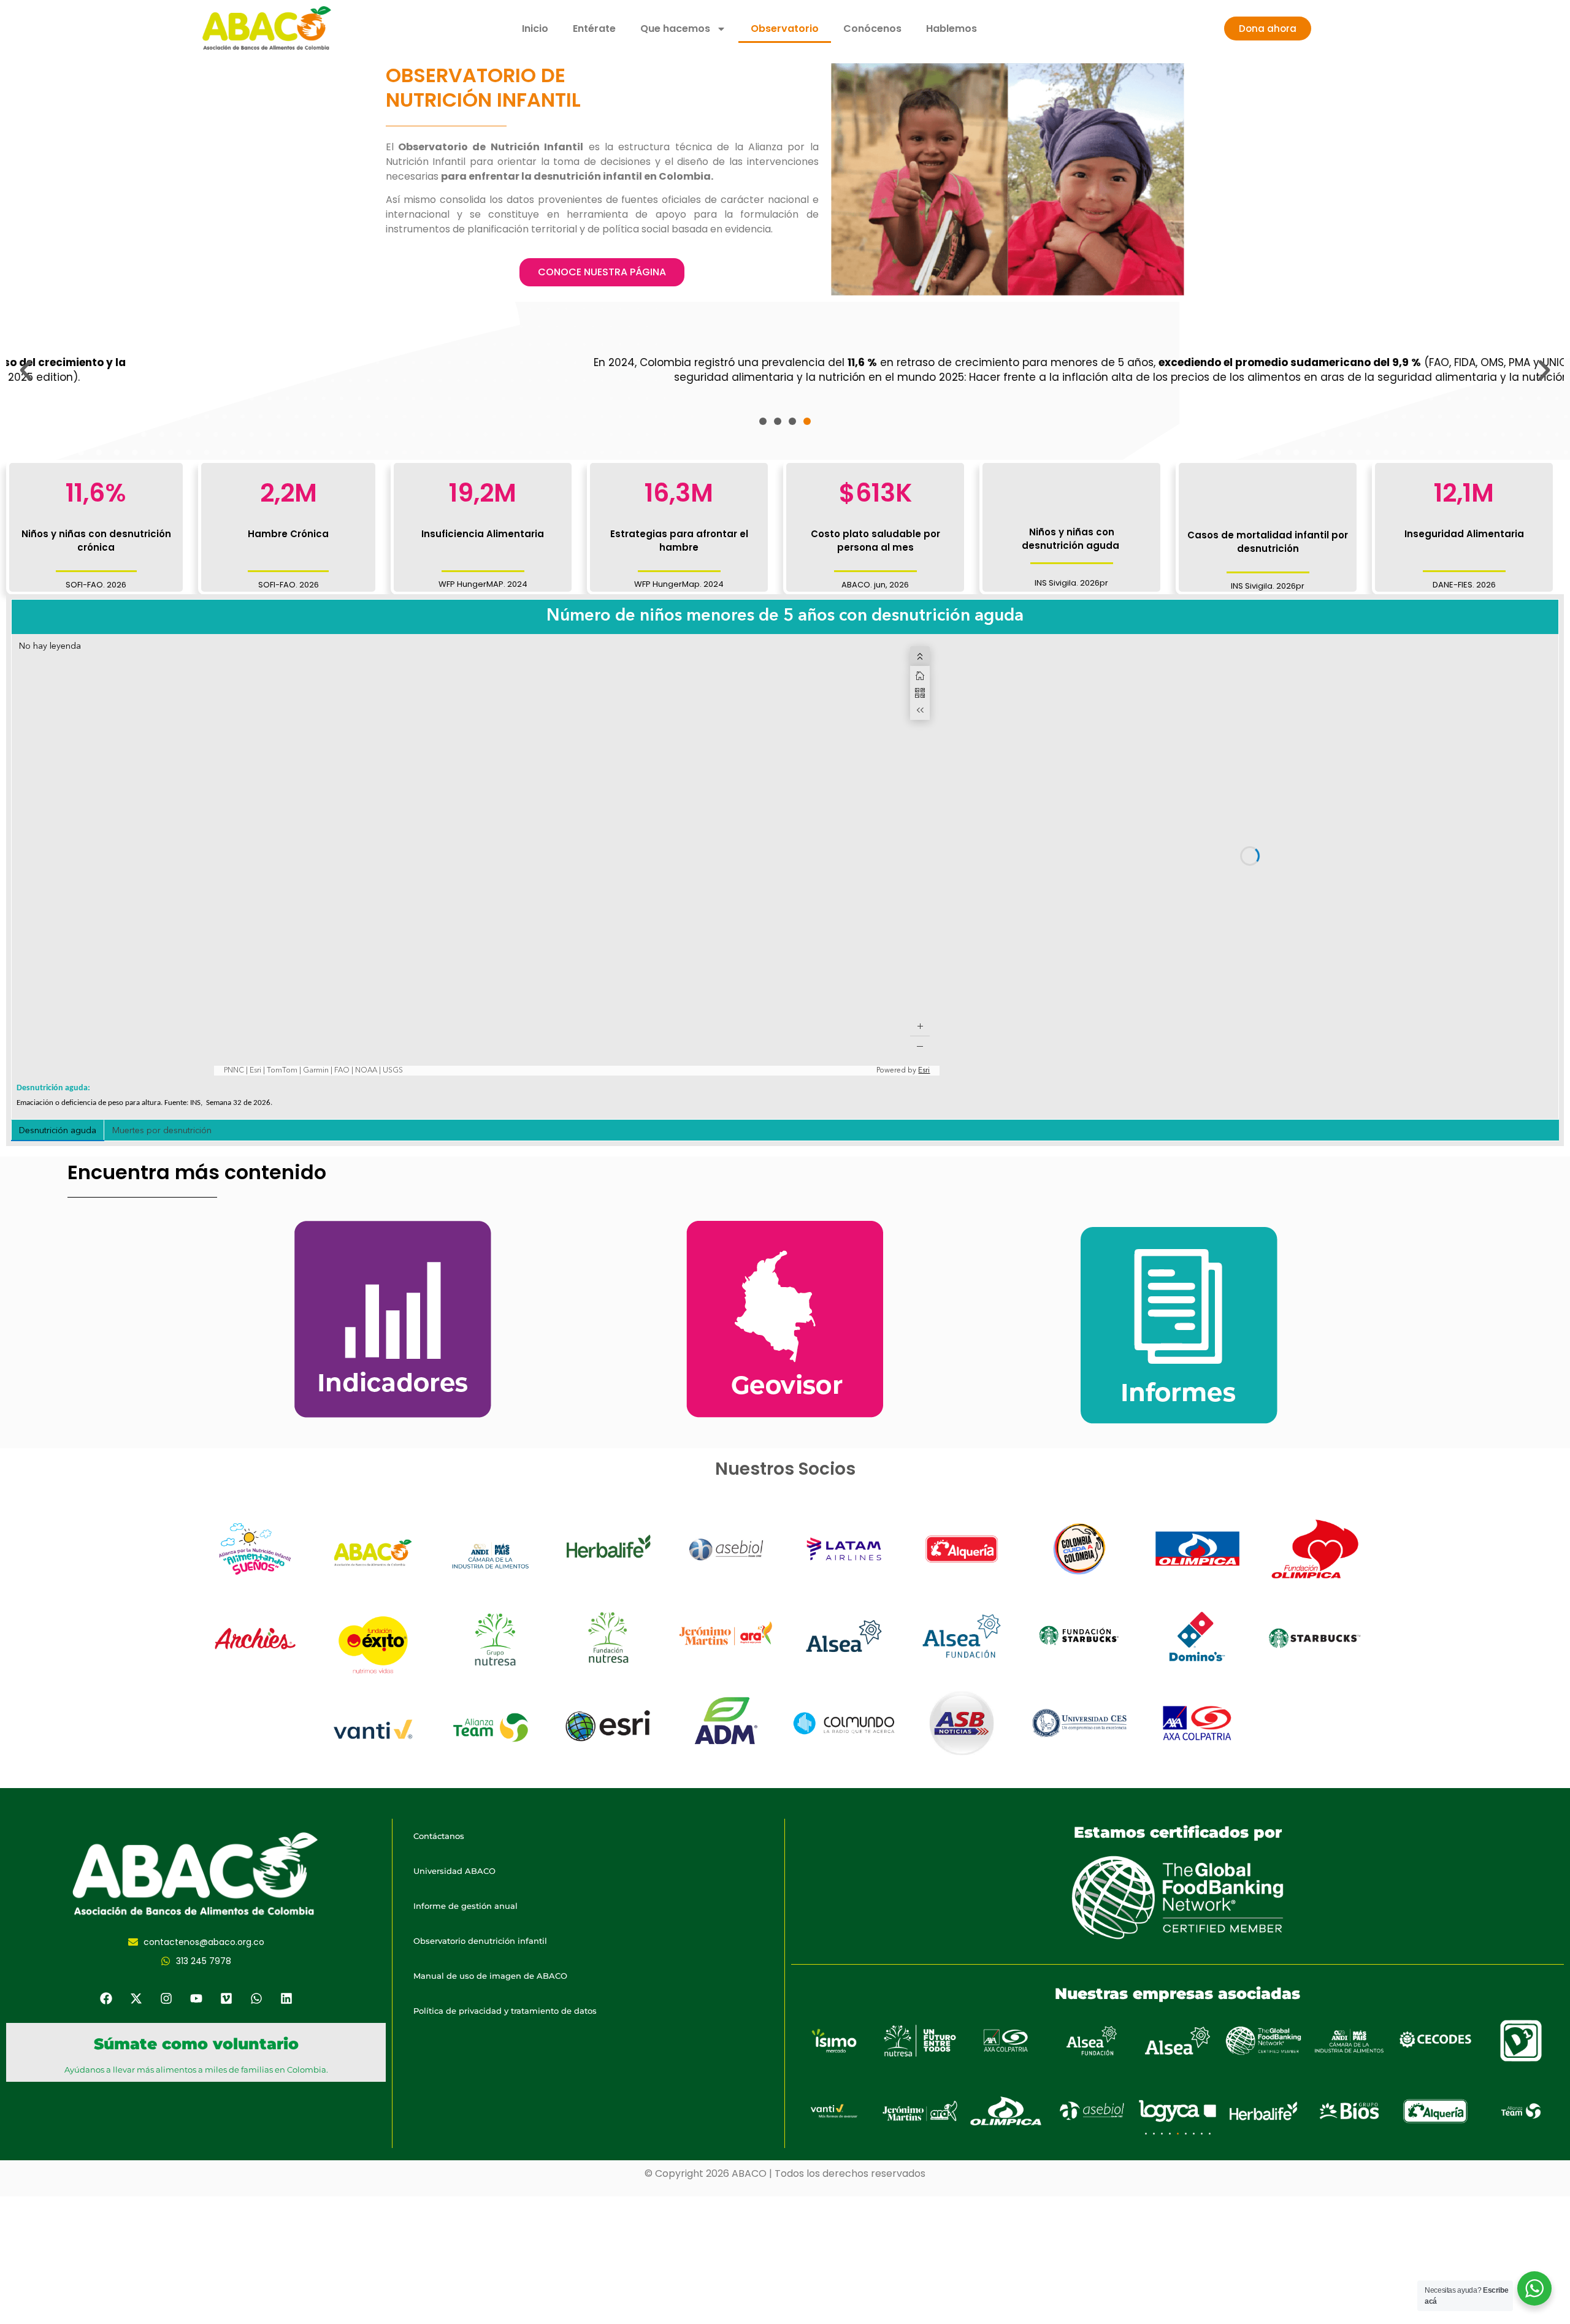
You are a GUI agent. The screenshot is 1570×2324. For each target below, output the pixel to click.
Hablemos (952, 29)
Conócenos (872, 29)
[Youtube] (196, 1998)
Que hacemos (675, 29)
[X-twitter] (136, 1998)
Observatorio (785, 29)
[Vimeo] (226, 1998)
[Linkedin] (286, 1998)
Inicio (535, 29)
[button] (26, 370)
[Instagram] (166, 1998)
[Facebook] (106, 1998)
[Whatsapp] (256, 1998)
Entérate (594, 29)
